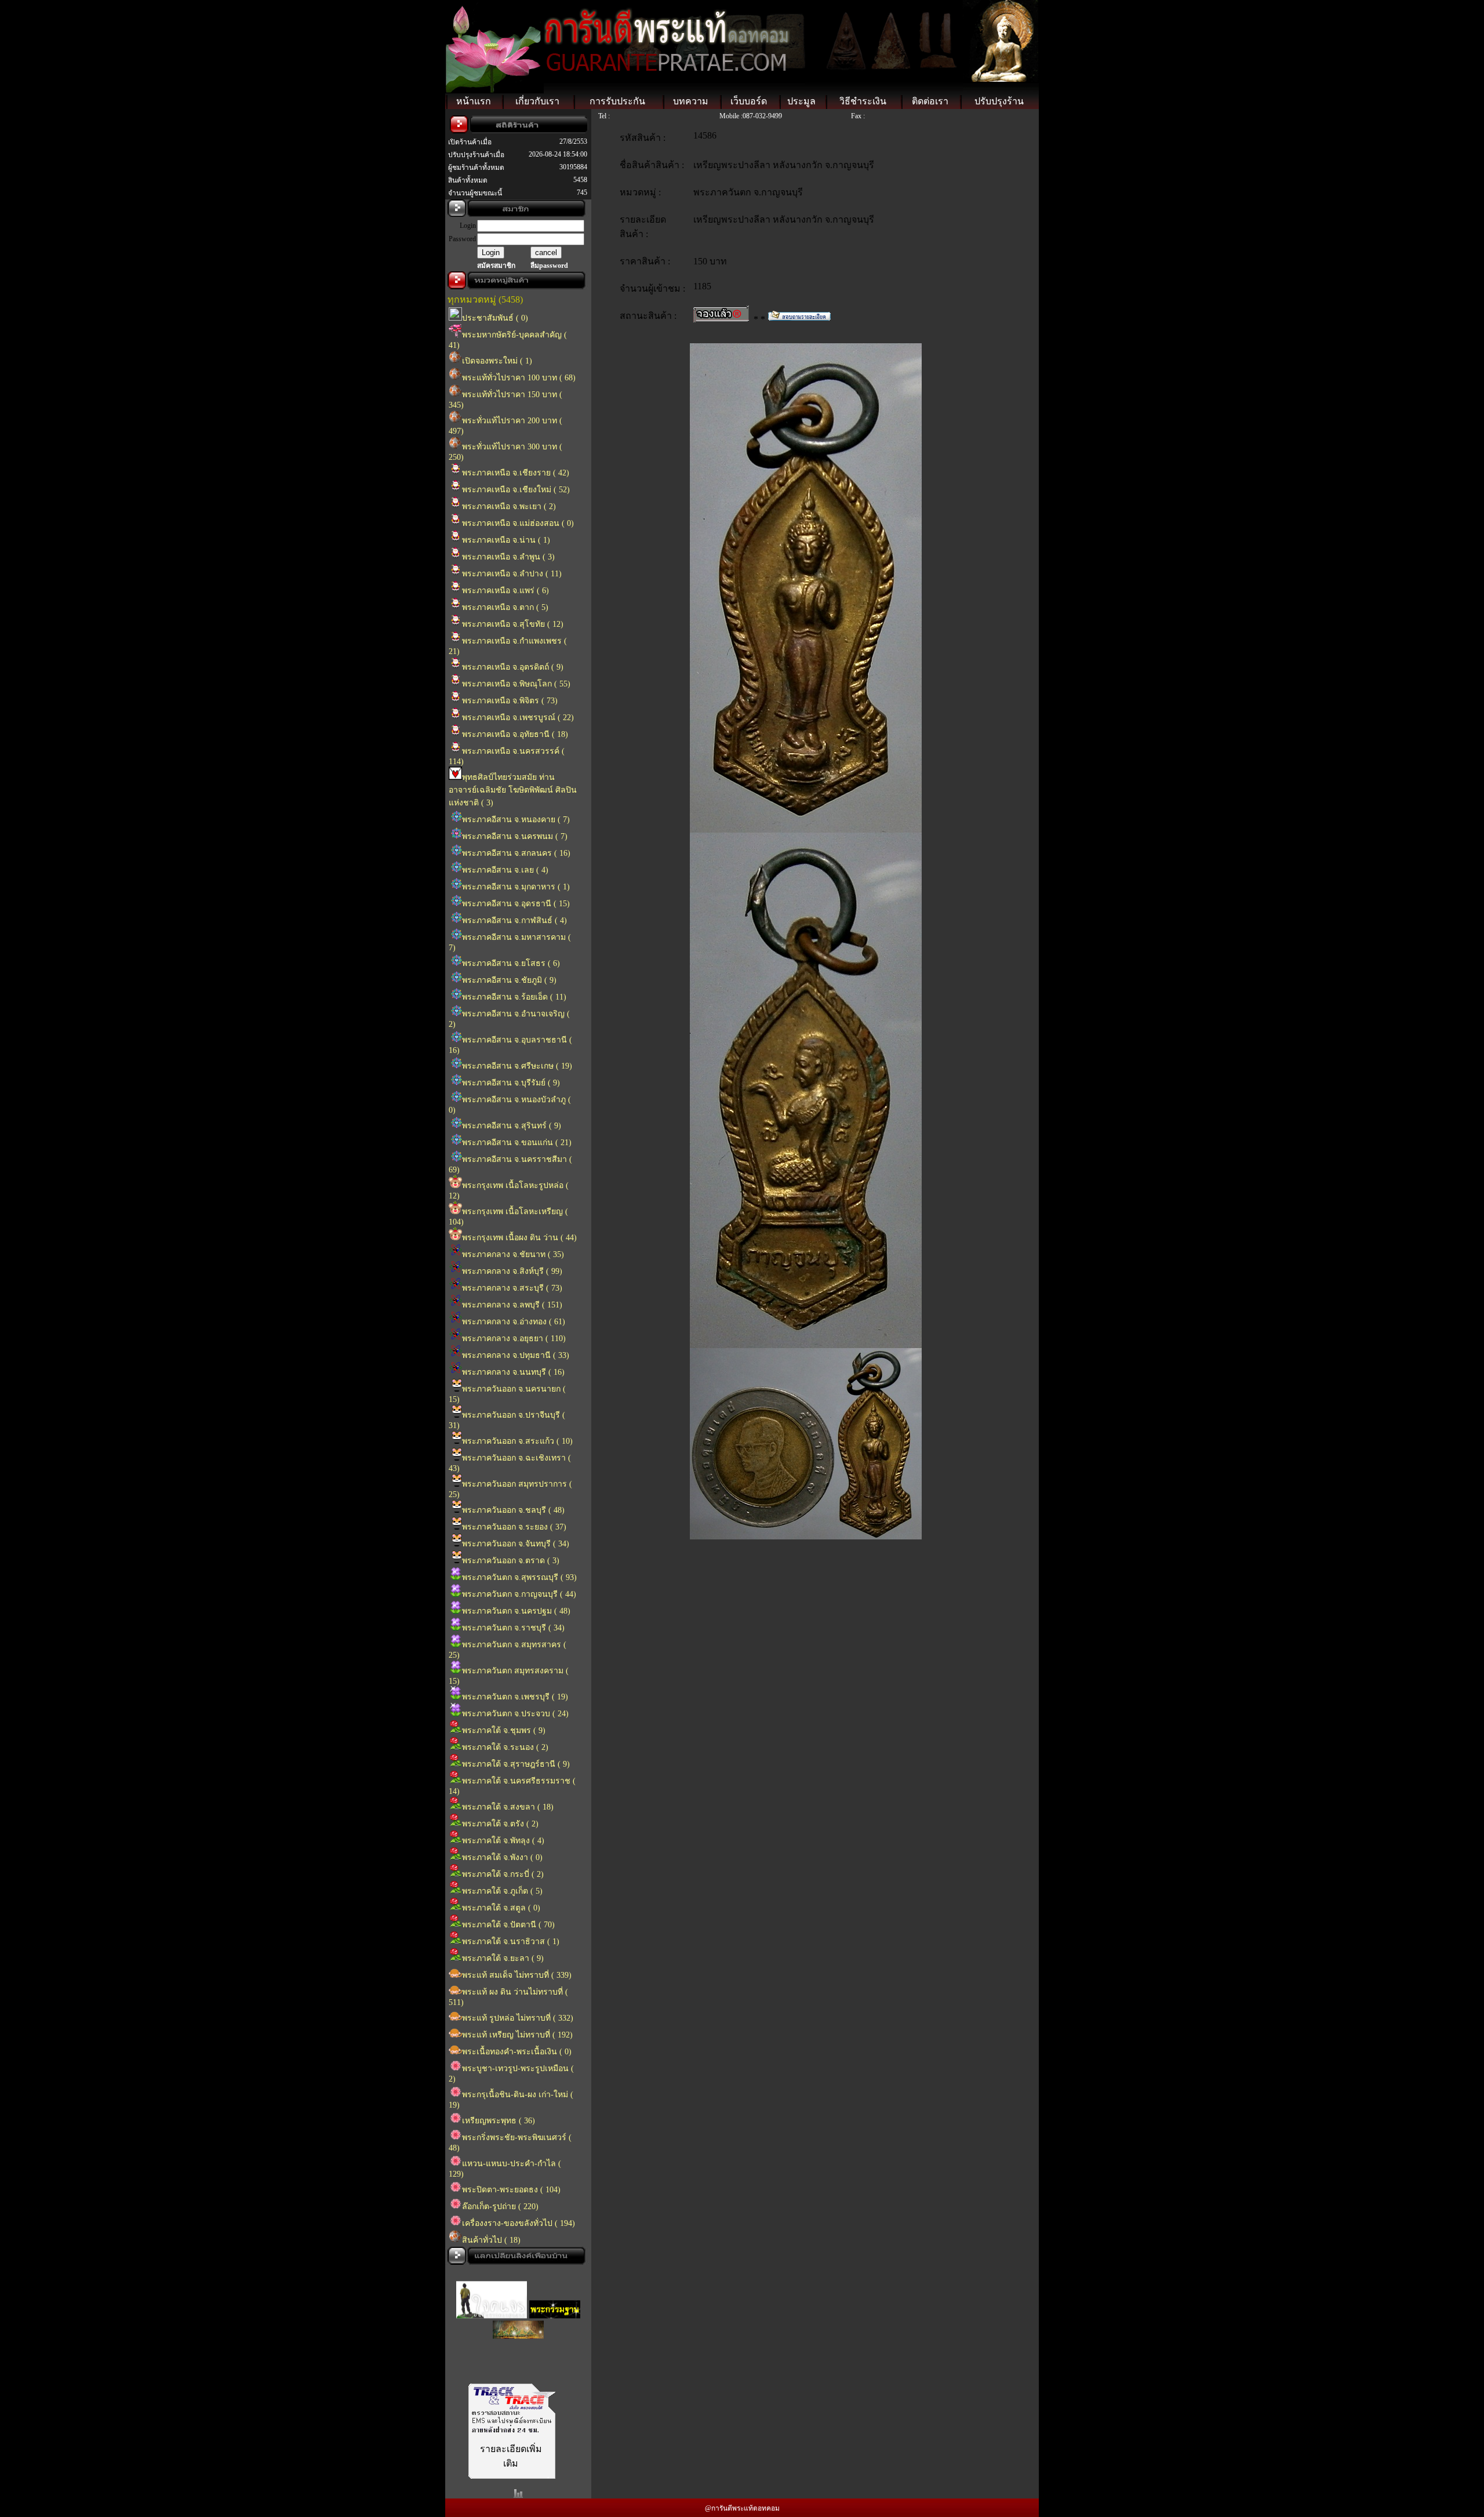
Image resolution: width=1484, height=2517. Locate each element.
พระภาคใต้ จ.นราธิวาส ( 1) (511, 1942)
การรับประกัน (617, 101)
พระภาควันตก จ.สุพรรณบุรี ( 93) (519, 1577)
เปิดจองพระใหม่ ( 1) (497, 361)
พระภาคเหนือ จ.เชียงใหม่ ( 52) (516, 490)
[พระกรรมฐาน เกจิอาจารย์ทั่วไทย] (555, 2292)
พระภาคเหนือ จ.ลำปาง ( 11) (512, 574)
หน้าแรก (474, 101)
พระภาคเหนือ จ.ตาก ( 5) (505, 607)
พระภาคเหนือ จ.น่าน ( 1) (506, 540)
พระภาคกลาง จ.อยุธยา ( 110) (514, 1339)
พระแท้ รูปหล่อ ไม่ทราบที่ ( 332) (518, 2018)
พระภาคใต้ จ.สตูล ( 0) (501, 1908)
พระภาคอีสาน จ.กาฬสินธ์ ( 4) (514, 920)
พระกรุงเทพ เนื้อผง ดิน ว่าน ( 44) (519, 1238)
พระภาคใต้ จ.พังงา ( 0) (502, 1857)
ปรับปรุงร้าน (999, 101)
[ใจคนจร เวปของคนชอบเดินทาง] (492, 2292)
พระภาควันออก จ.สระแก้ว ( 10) (517, 1441)
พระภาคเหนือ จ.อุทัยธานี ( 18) (515, 734)
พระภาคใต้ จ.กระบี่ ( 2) (503, 1874)
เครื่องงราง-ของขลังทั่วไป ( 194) (519, 2223)
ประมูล (801, 101)
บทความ (691, 101)
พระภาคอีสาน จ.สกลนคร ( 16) (516, 853)
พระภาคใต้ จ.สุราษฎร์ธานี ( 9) (516, 1764)
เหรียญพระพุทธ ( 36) (499, 2121)
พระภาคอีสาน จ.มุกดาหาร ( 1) (516, 887)
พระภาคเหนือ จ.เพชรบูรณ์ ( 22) (518, 718)
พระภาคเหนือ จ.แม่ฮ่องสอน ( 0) (518, 523)
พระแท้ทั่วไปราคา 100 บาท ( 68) (519, 378)
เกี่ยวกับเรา (537, 101)
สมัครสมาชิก (496, 266)
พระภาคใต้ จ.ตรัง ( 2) (500, 1824)
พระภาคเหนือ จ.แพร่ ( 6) (505, 591)
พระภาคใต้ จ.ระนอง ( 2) (505, 1747)
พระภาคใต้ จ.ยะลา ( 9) (503, 1958)
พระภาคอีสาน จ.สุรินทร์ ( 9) (512, 1126)
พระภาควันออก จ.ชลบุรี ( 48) (513, 1510)
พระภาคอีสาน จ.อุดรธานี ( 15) (516, 904)
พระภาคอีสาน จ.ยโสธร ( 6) (511, 963)
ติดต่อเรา (930, 101)
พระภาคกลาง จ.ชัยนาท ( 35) (513, 1254)
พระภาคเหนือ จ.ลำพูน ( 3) (508, 557)
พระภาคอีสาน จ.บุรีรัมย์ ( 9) (511, 1083)
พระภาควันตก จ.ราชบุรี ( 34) (513, 1628)
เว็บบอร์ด (749, 101)
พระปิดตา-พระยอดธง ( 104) (511, 2190)
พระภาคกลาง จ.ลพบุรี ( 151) (512, 1305)
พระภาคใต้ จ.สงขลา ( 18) (508, 1807)
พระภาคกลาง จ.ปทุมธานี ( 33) (516, 1355)
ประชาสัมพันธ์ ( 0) (495, 318)
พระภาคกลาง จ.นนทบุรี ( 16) (513, 1372)
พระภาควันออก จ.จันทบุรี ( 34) (516, 1544)
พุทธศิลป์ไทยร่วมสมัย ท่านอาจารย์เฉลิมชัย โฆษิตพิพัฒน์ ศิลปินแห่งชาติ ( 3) (513, 790)
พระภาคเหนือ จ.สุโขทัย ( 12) (513, 624)
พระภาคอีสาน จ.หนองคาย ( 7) (516, 820)
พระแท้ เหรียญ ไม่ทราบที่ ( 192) (517, 2035)
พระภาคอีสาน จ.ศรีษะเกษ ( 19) (517, 1066)
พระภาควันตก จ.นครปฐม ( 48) (516, 1611)
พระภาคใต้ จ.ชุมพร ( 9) (504, 1730)
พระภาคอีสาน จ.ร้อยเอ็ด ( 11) (514, 997)
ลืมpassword (549, 266)
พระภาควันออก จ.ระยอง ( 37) (514, 1527)
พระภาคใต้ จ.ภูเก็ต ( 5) (502, 1891)
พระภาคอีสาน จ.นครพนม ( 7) (515, 836)
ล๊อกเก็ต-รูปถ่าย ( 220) (500, 2207)
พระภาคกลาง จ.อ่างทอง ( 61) (514, 1322)
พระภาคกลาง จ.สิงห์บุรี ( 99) (512, 1271)
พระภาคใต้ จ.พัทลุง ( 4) (503, 1841)
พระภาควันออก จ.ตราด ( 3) (511, 1561)
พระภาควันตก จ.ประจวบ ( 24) (515, 1714)
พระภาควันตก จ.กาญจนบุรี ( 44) (519, 1594)
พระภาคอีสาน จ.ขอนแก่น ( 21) (517, 1143)
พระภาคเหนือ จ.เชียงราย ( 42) (516, 473)
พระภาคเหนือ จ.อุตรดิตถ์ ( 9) (513, 667)
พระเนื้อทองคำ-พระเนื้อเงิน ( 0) (517, 2052)
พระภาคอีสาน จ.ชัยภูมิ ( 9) (509, 980)
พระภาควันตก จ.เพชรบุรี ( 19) (515, 1697)
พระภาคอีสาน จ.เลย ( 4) (505, 870)
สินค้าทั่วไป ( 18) (491, 2240)
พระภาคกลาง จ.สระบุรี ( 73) (512, 1288)
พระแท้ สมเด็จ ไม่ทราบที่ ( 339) (517, 1975)
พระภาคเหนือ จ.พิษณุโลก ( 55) (516, 684)
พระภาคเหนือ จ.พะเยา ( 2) (509, 506)
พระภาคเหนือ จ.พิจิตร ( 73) (510, 701)
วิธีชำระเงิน (863, 101)
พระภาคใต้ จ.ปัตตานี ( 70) (508, 1925)
